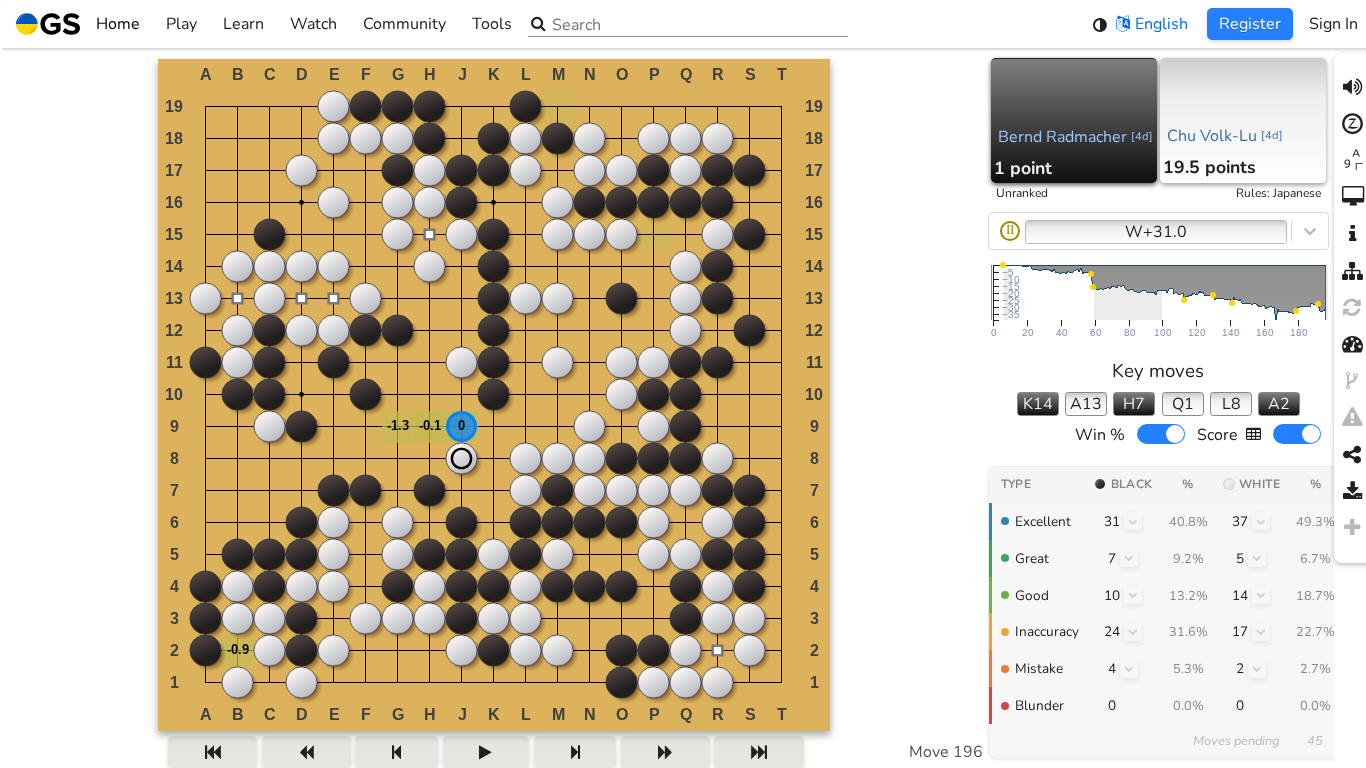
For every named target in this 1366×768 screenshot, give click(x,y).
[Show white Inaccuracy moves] (1261, 632)
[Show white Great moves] (1257, 558)
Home (118, 24)
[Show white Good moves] (1261, 595)
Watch (313, 24)
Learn (243, 24)
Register (1250, 24)
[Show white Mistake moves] (1257, 669)
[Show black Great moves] (1129, 558)
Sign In (1333, 24)
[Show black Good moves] (1133, 595)
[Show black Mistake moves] (1129, 669)
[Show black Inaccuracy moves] (1133, 632)
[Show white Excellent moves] (1261, 521)
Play (181, 24)
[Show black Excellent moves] (1133, 521)
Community (404, 24)
